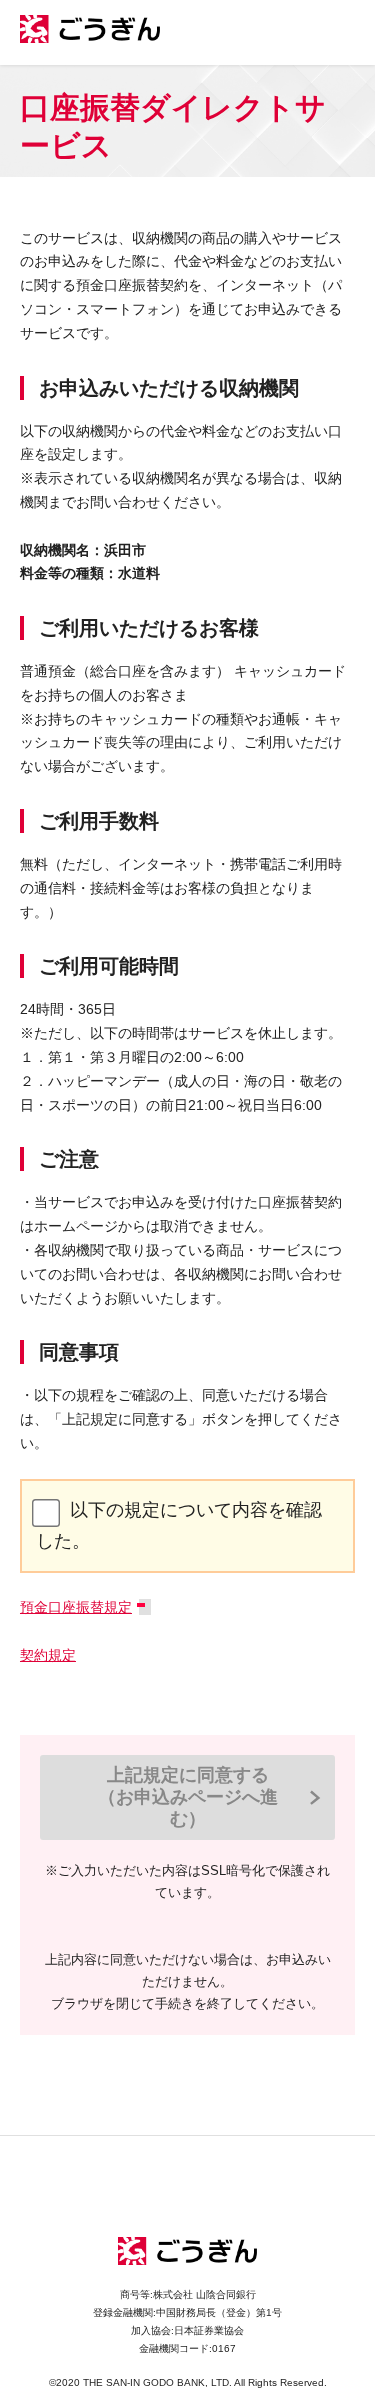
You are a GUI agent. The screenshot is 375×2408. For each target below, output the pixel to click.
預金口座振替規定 (76, 1607)
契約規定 (48, 1655)
